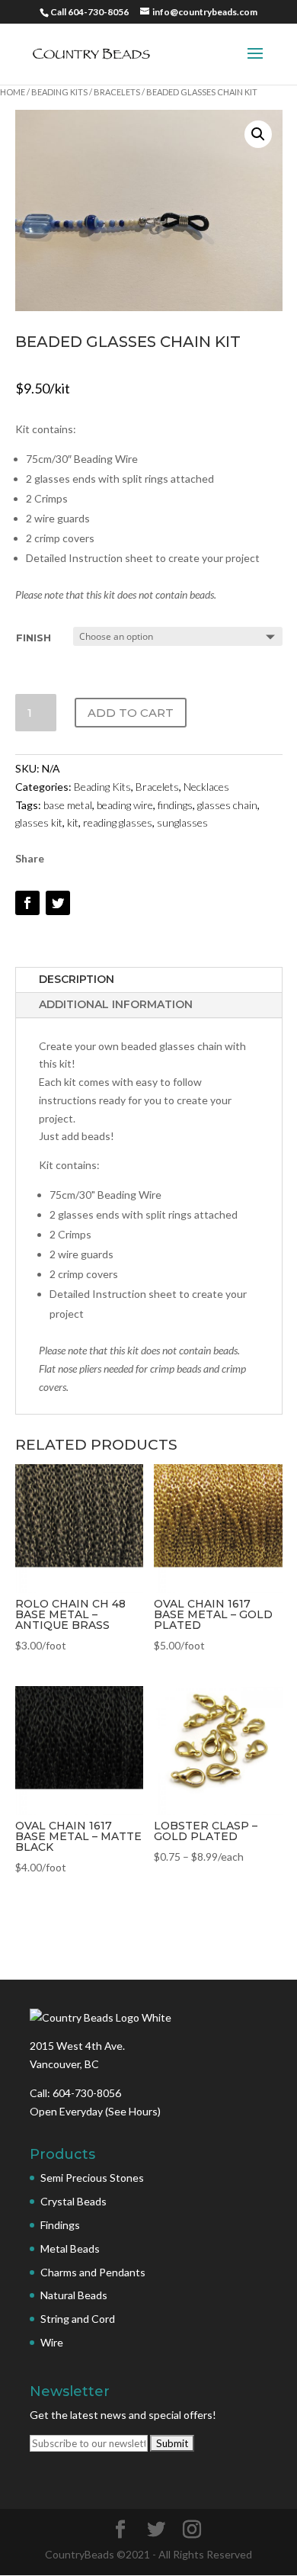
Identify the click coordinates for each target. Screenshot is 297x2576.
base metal (68, 805)
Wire (52, 2342)
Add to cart (131, 713)
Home (13, 92)
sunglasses (182, 822)
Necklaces (206, 787)
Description (77, 979)
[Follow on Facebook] (27, 903)
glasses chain (227, 805)
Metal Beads (70, 2248)
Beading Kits (59, 92)
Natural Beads (74, 2295)
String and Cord (78, 2319)
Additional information (116, 1004)
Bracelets (117, 92)
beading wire (125, 805)
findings (175, 805)
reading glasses (118, 822)
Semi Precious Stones (92, 2178)
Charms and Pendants (93, 2272)
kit (73, 822)
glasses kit (39, 822)
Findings (60, 2225)
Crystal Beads (73, 2201)
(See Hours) (133, 2111)
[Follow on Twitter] (58, 903)
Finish (34, 638)
